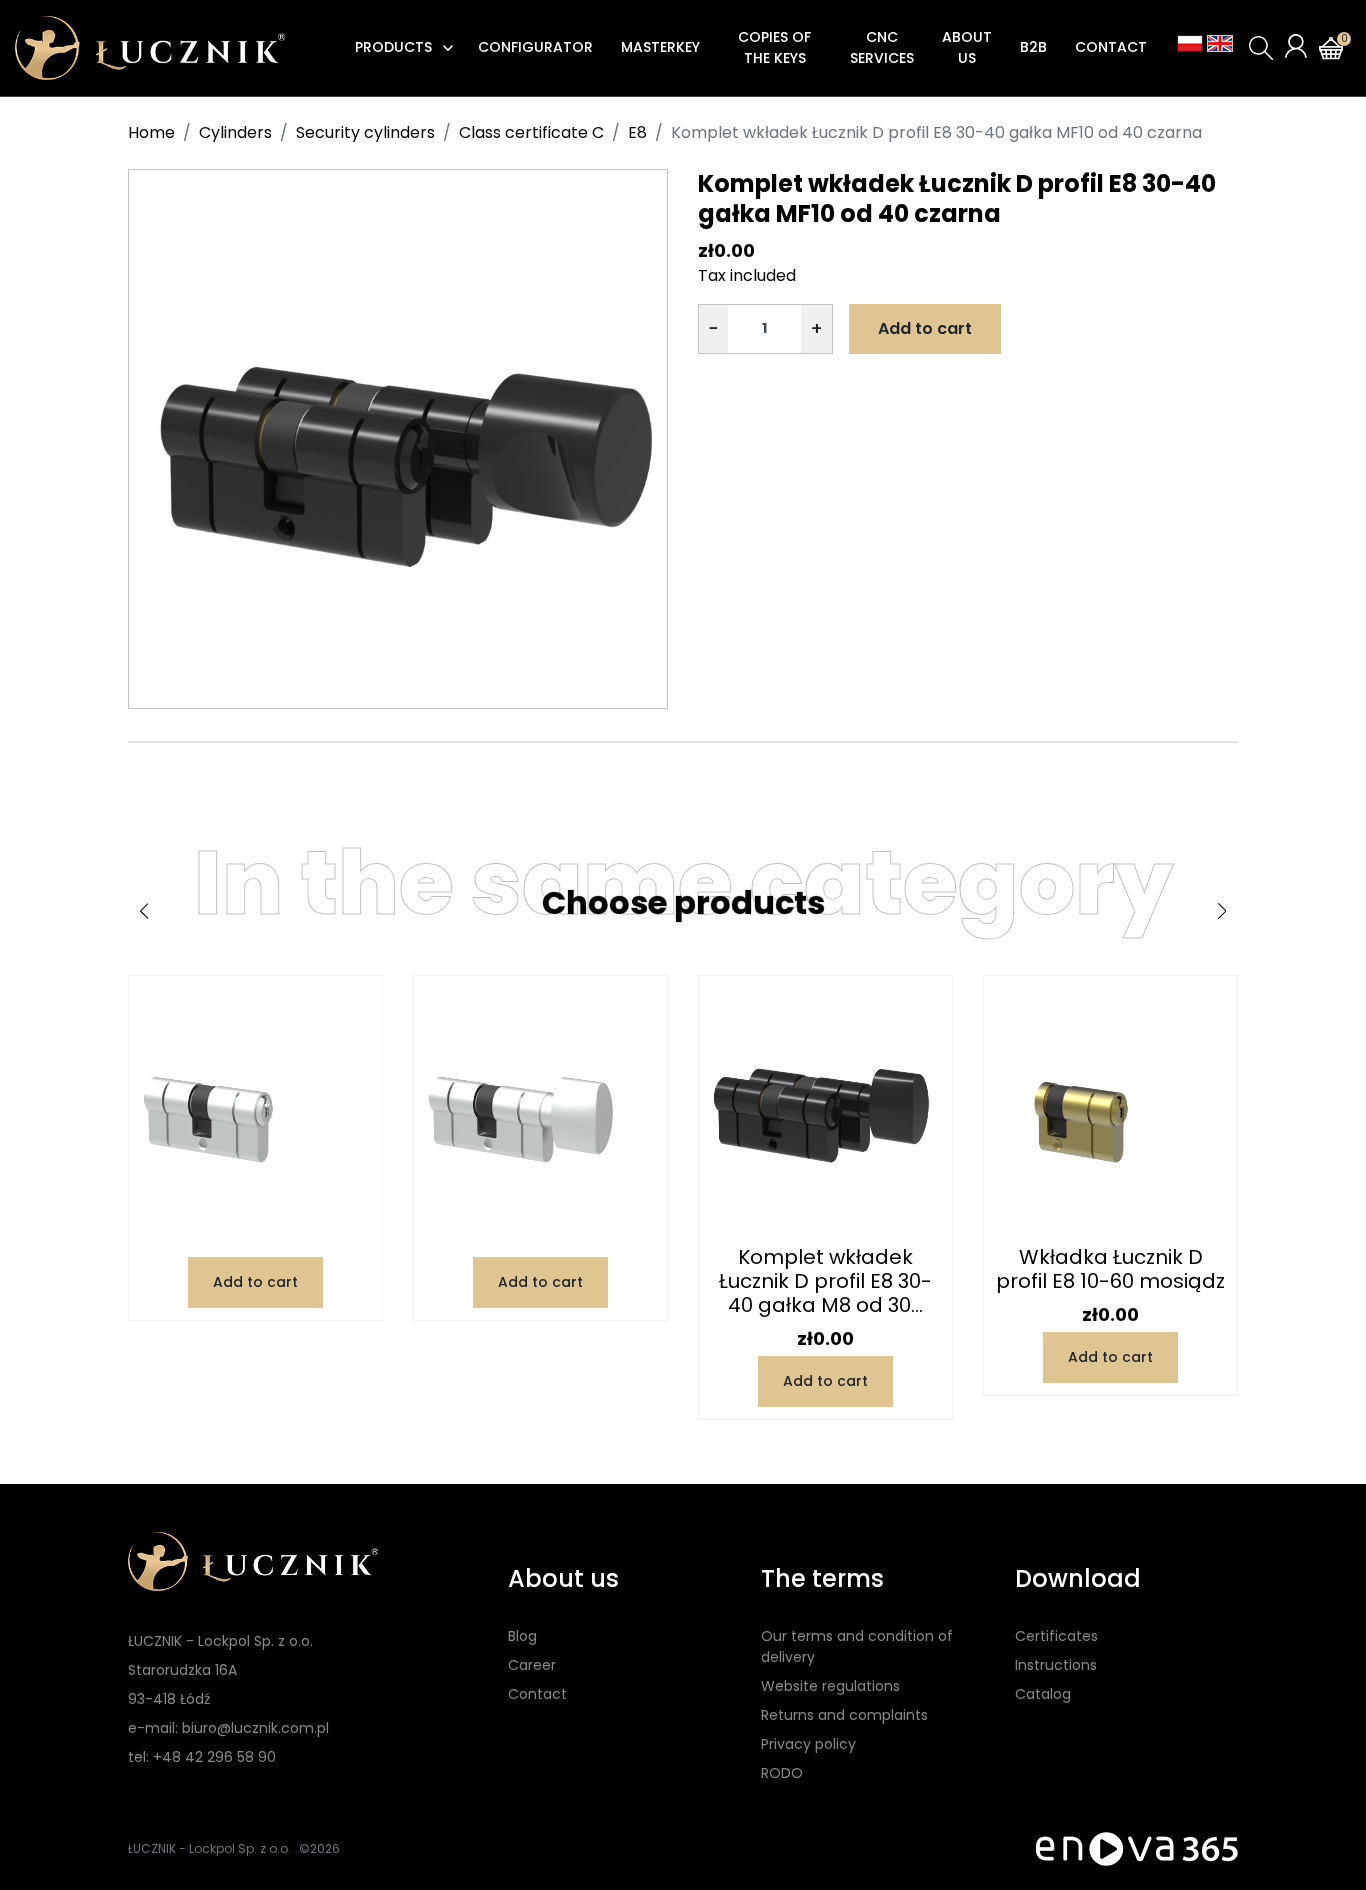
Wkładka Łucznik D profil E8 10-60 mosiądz (1110, 1269)
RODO (782, 1773)
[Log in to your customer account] (1296, 46)
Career (532, 1665)
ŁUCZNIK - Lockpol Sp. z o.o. (209, 1848)
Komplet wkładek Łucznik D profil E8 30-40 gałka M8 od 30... (825, 1281)
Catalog (1043, 1694)
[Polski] (1190, 43)
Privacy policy (808, 1744)
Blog (522, 1636)
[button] (1261, 48)
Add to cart (925, 328)
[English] (1220, 43)
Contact (537, 1694)
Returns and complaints (844, 1715)
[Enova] (1137, 1848)
